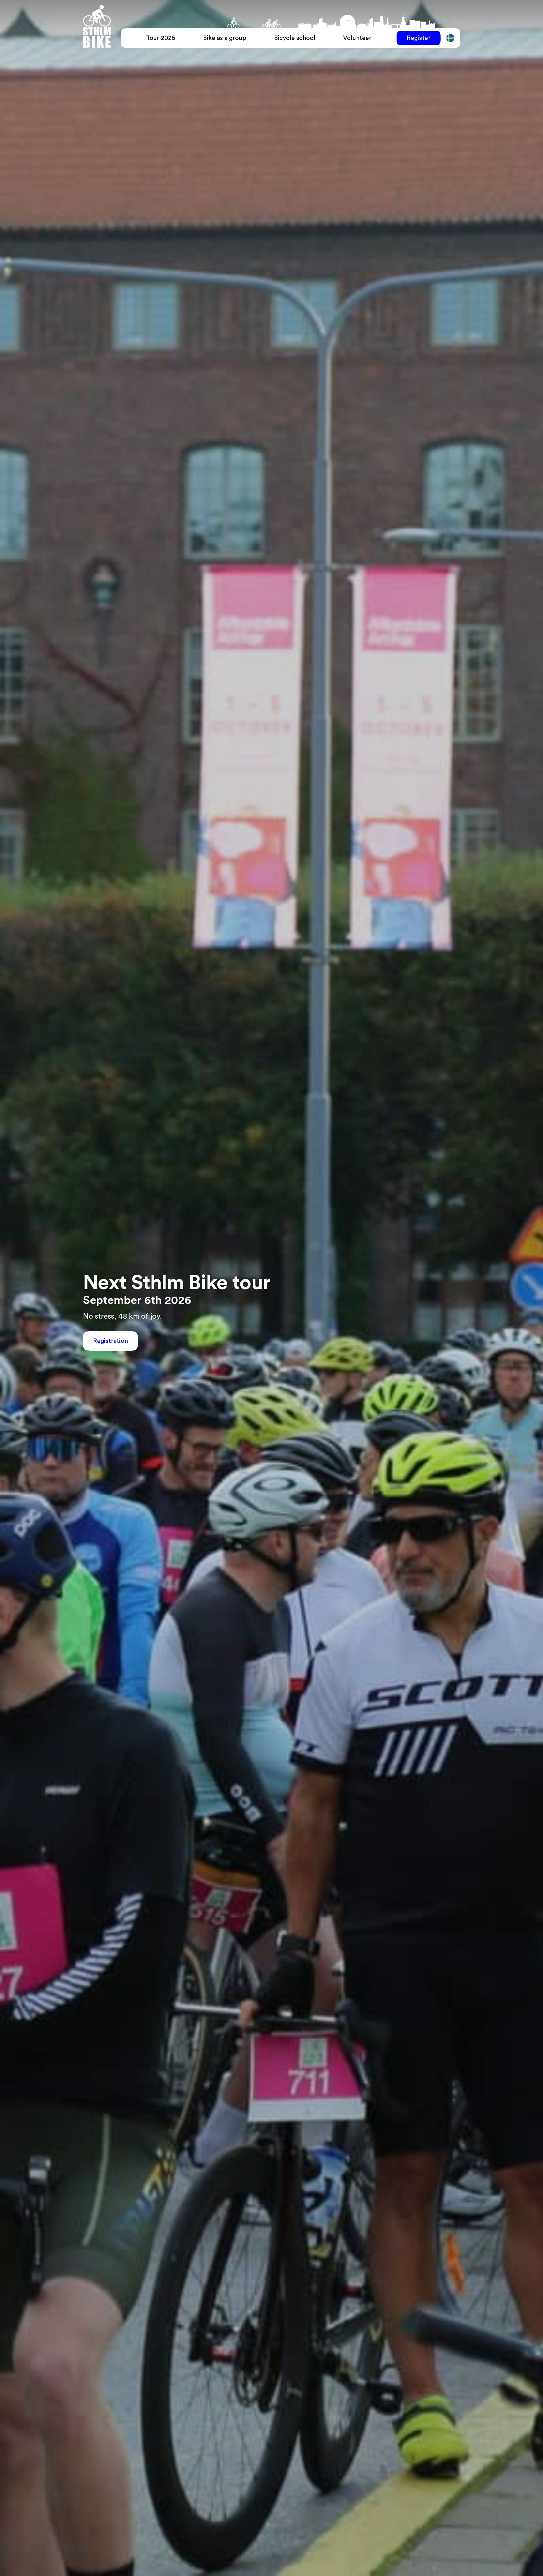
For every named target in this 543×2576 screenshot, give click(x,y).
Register (419, 38)
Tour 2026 (161, 38)
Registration (110, 1341)
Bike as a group (225, 38)
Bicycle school (295, 38)
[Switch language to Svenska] (450, 38)
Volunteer (357, 38)
